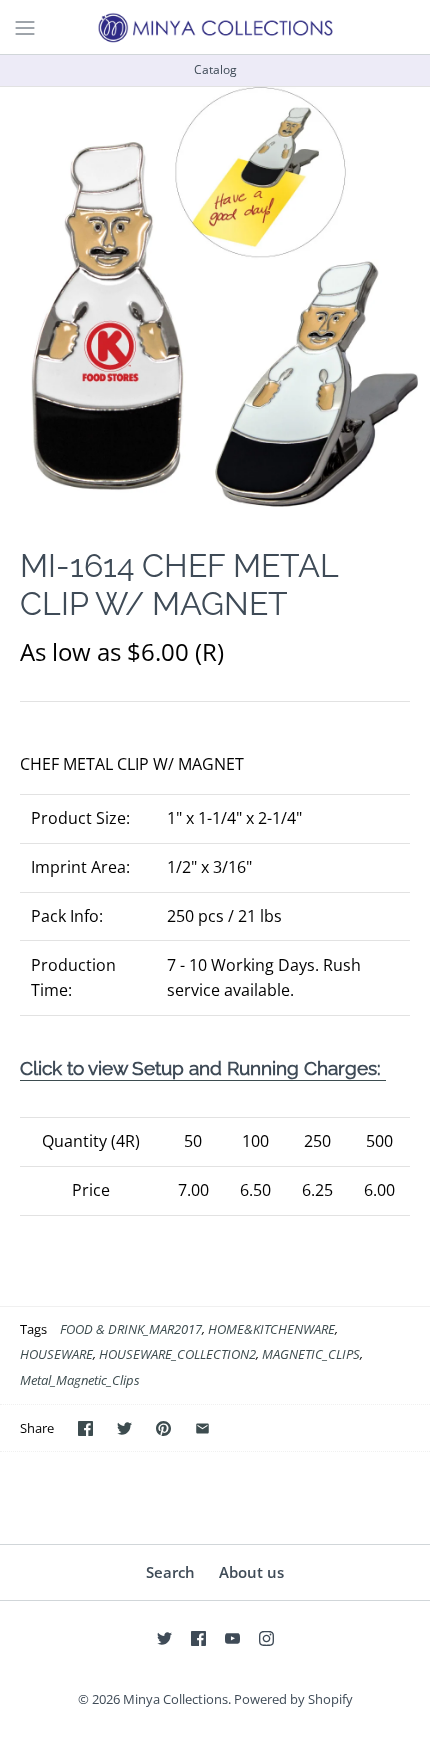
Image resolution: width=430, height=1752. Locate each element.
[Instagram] (266, 1638)
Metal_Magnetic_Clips (80, 1380)
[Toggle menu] (25, 26)
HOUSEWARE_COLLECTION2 (177, 1354)
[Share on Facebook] (85, 1428)
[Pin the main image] (163, 1428)
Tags (33, 1329)
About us (251, 1572)
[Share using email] (202, 1428)
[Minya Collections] (215, 27)
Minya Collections (175, 1699)
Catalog (215, 69)
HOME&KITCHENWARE (271, 1329)
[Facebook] (198, 1638)
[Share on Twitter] (124, 1428)
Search (170, 1572)
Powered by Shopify (293, 1699)
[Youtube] (232, 1638)
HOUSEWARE (56, 1354)
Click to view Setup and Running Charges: (203, 1068)
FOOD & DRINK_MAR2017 (131, 1329)
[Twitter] (164, 1638)
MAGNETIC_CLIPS (311, 1354)
